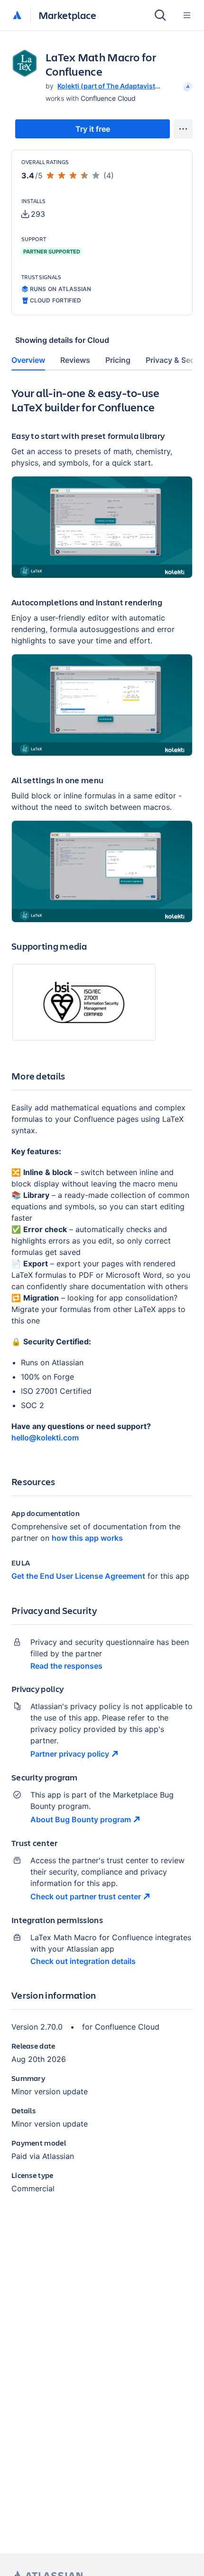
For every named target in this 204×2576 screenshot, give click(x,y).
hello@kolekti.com (45, 1438)
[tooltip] (187, 86)
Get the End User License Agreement (78, 1576)
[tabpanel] (102, 1298)
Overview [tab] (28, 360)
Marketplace (67, 15)
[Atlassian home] (17, 16)
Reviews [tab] (75, 360)
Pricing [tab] (118, 360)
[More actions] (183, 129)
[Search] (160, 15)
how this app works (87, 1538)
